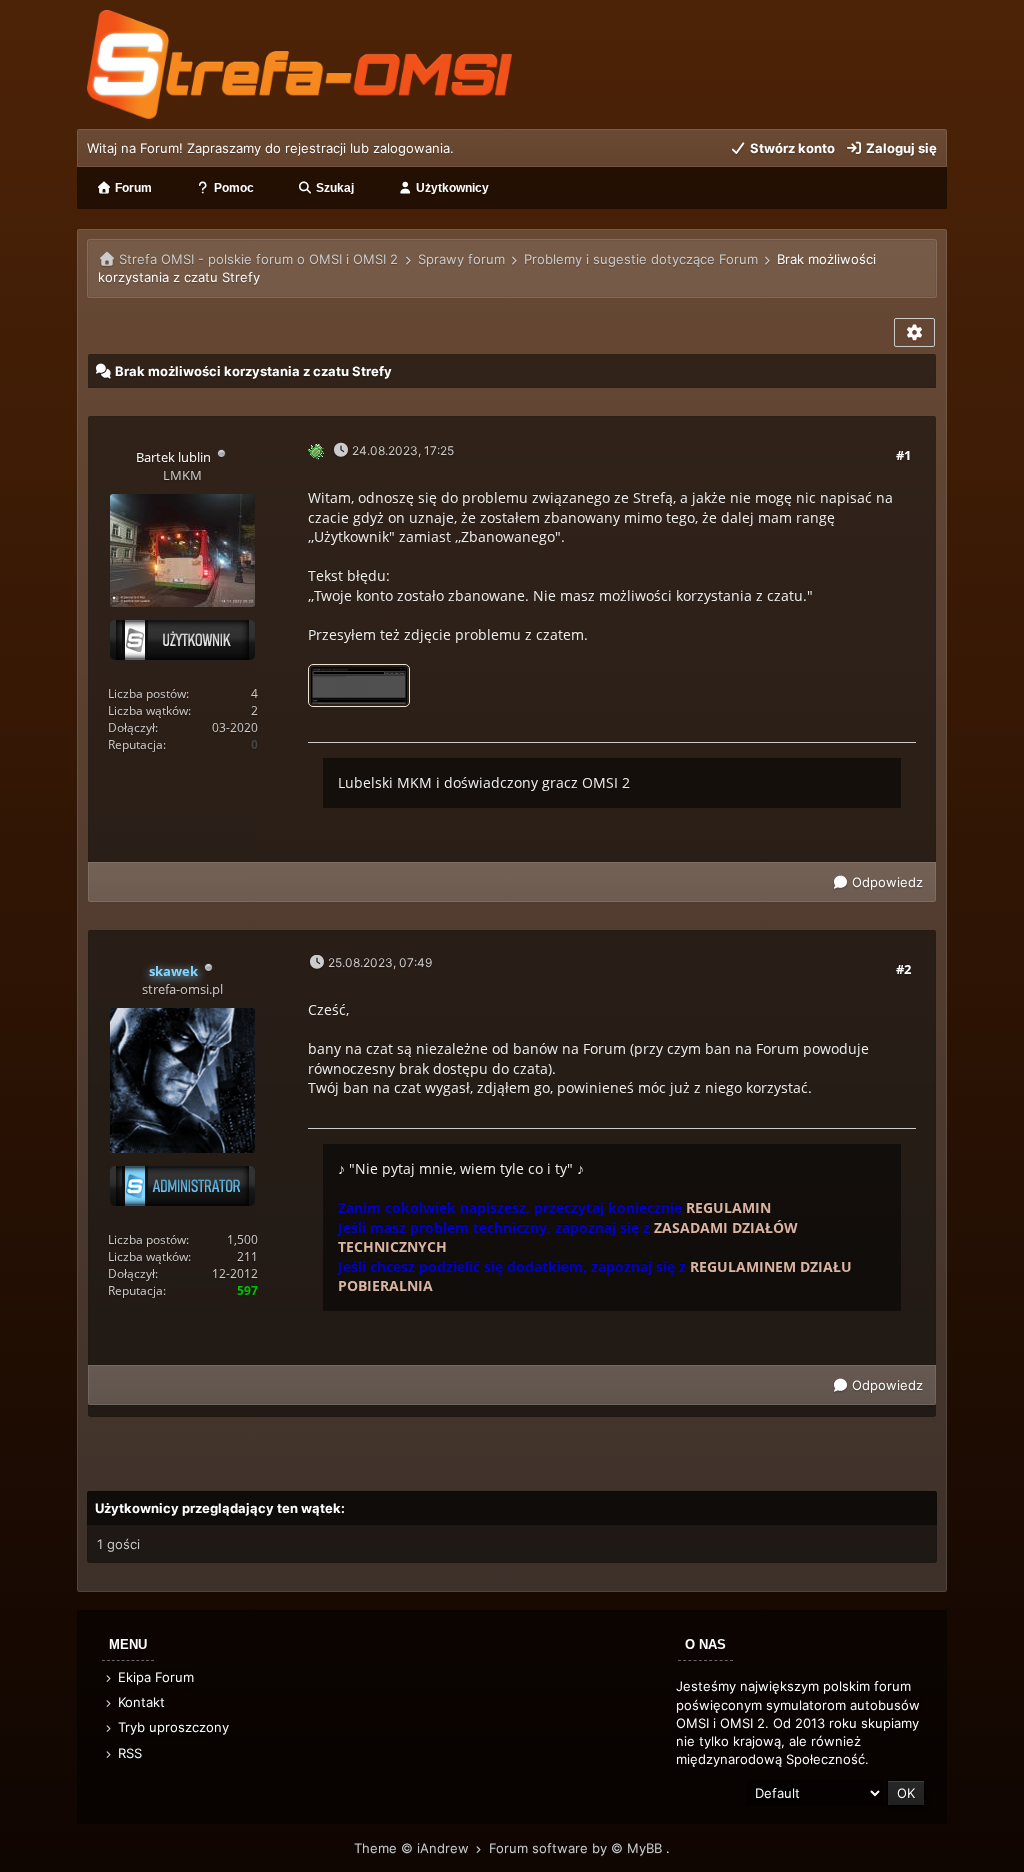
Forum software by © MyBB (577, 1848)
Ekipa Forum (154, 1677)
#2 (903, 969)
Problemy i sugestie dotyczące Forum (641, 259)
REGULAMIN (728, 1207)
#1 (903, 455)
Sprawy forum (461, 259)
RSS (128, 1753)
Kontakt (139, 1702)
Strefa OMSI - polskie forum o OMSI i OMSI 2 (258, 259)
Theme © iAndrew (413, 1848)
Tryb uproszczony (171, 1727)
